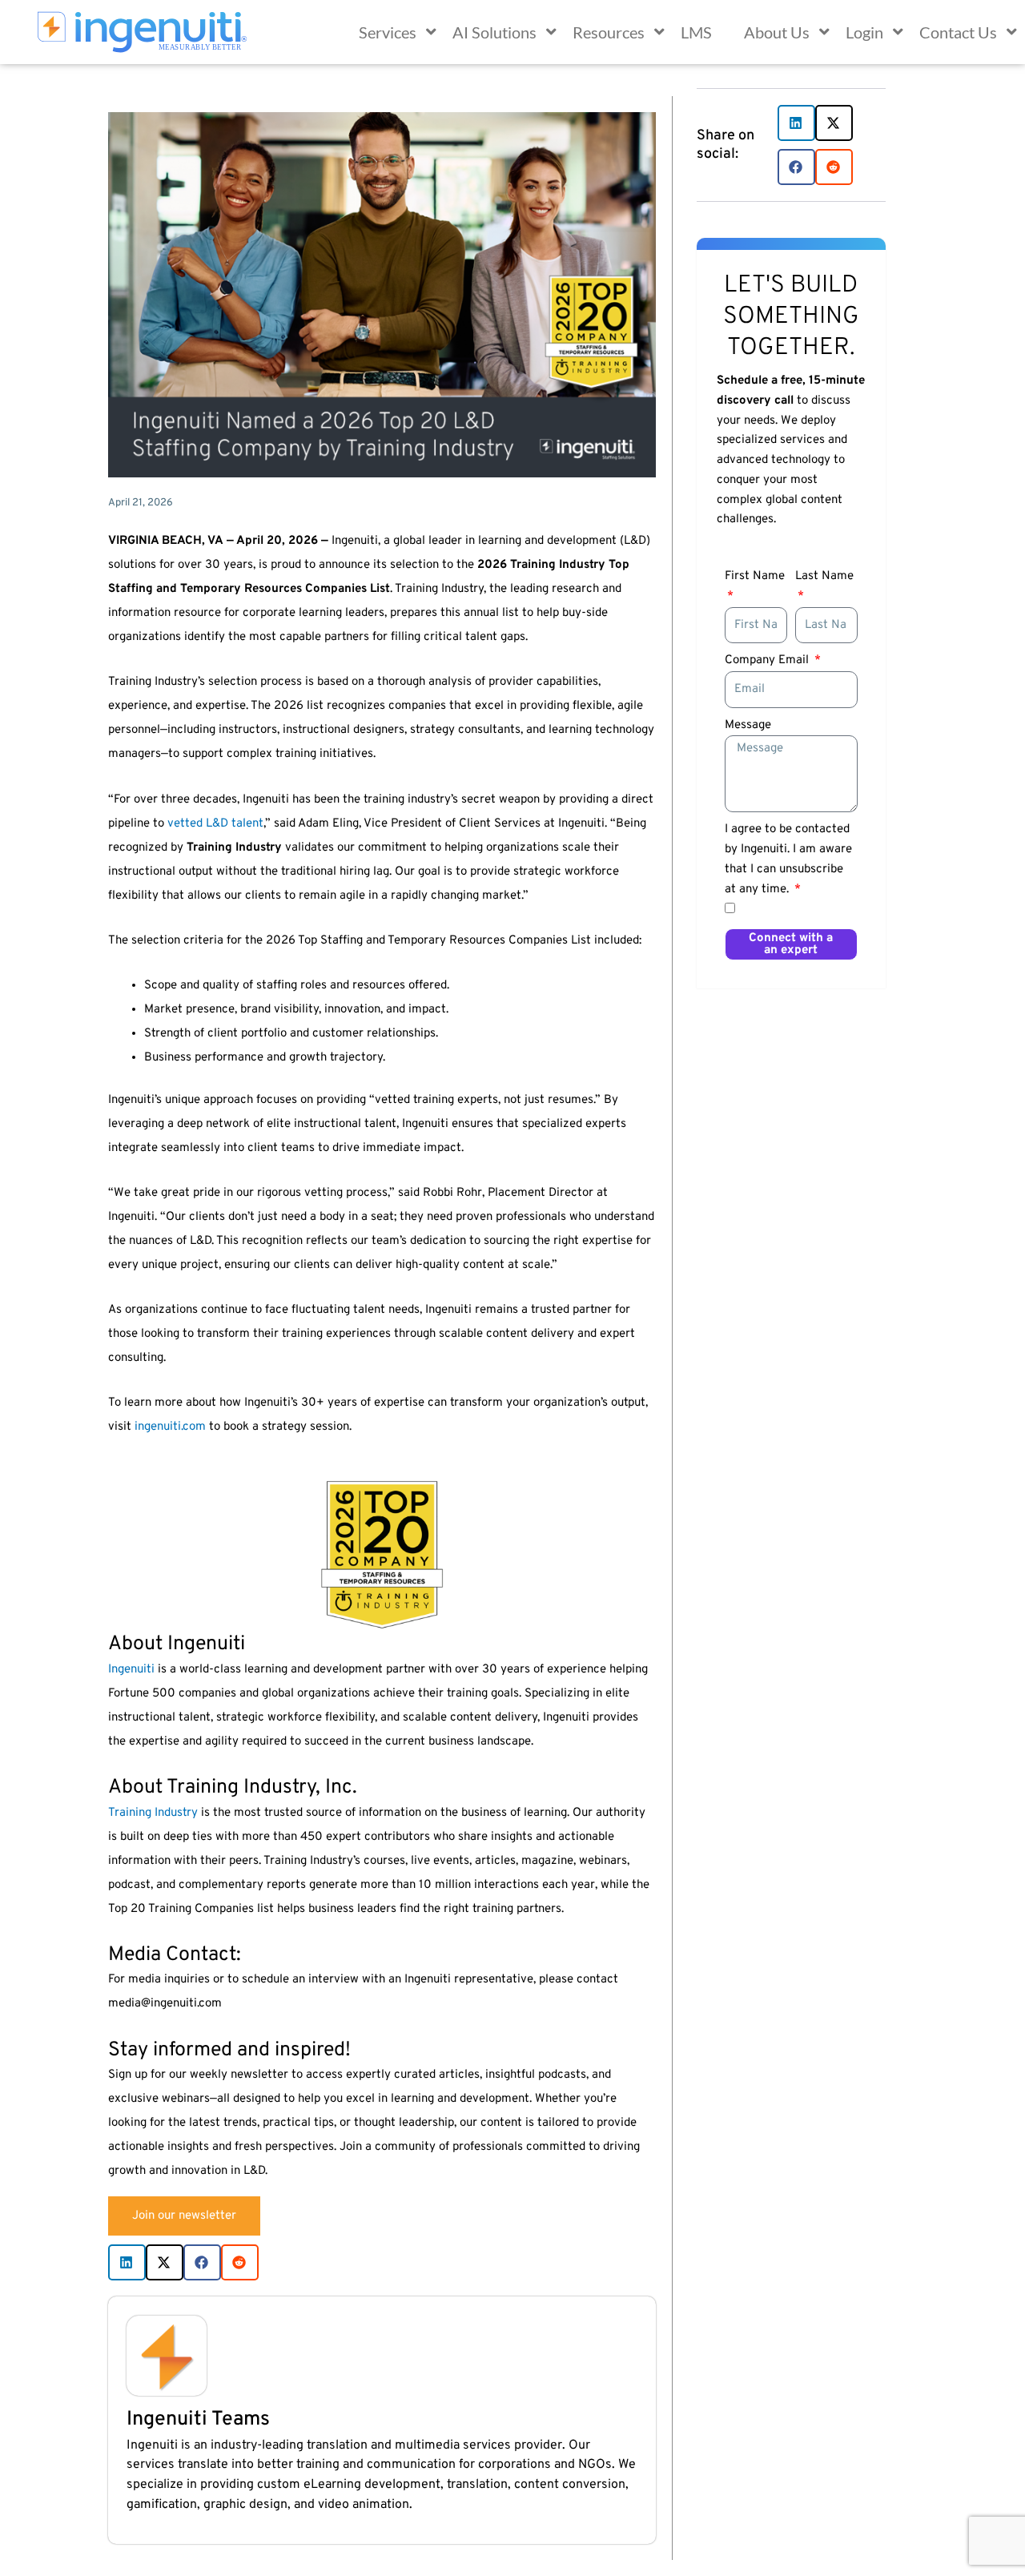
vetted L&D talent (215, 824)
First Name (755, 576)
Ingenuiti (131, 1670)
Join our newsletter (184, 2216)
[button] (127, 2262)
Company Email (768, 660)
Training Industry (153, 1813)
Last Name (824, 576)
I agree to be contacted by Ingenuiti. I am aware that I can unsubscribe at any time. (788, 859)
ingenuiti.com (170, 1427)
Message (748, 725)
